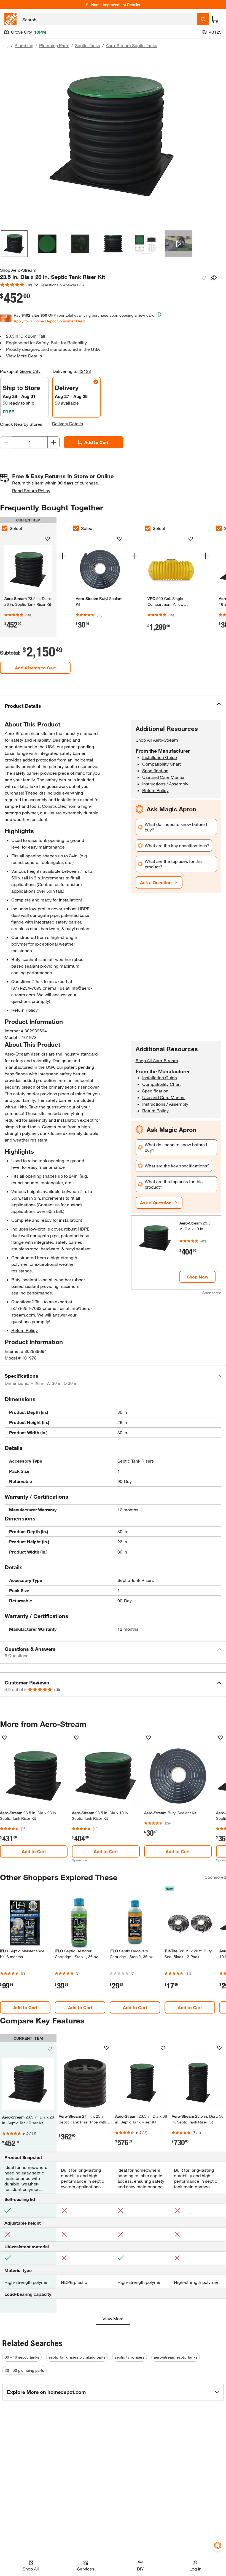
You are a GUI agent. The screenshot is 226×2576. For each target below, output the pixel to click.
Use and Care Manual (164, 777)
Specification (155, 770)
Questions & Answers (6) (62, 285)
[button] (113, 706)
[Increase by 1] (53, 442)
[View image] (14, 244)
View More (113, 2318)
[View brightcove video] (179, 244)
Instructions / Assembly (165, 784)
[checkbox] (76, 528)
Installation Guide (160, 757)
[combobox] (108, 19)
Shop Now (198, 1277)
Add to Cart (96, 442)
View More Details (24, 356)
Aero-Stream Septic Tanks (131, 45)
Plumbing (24, 45)
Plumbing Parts (54, 45)
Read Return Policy (31, 490)
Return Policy (25, 1010)
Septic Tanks (88, 45)
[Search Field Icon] (203, 19)
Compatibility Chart (162, 764)
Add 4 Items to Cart (35, 668)
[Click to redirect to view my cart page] (215, 19)
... (6, 46)
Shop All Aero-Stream (157, 740)
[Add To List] (204, 278)
